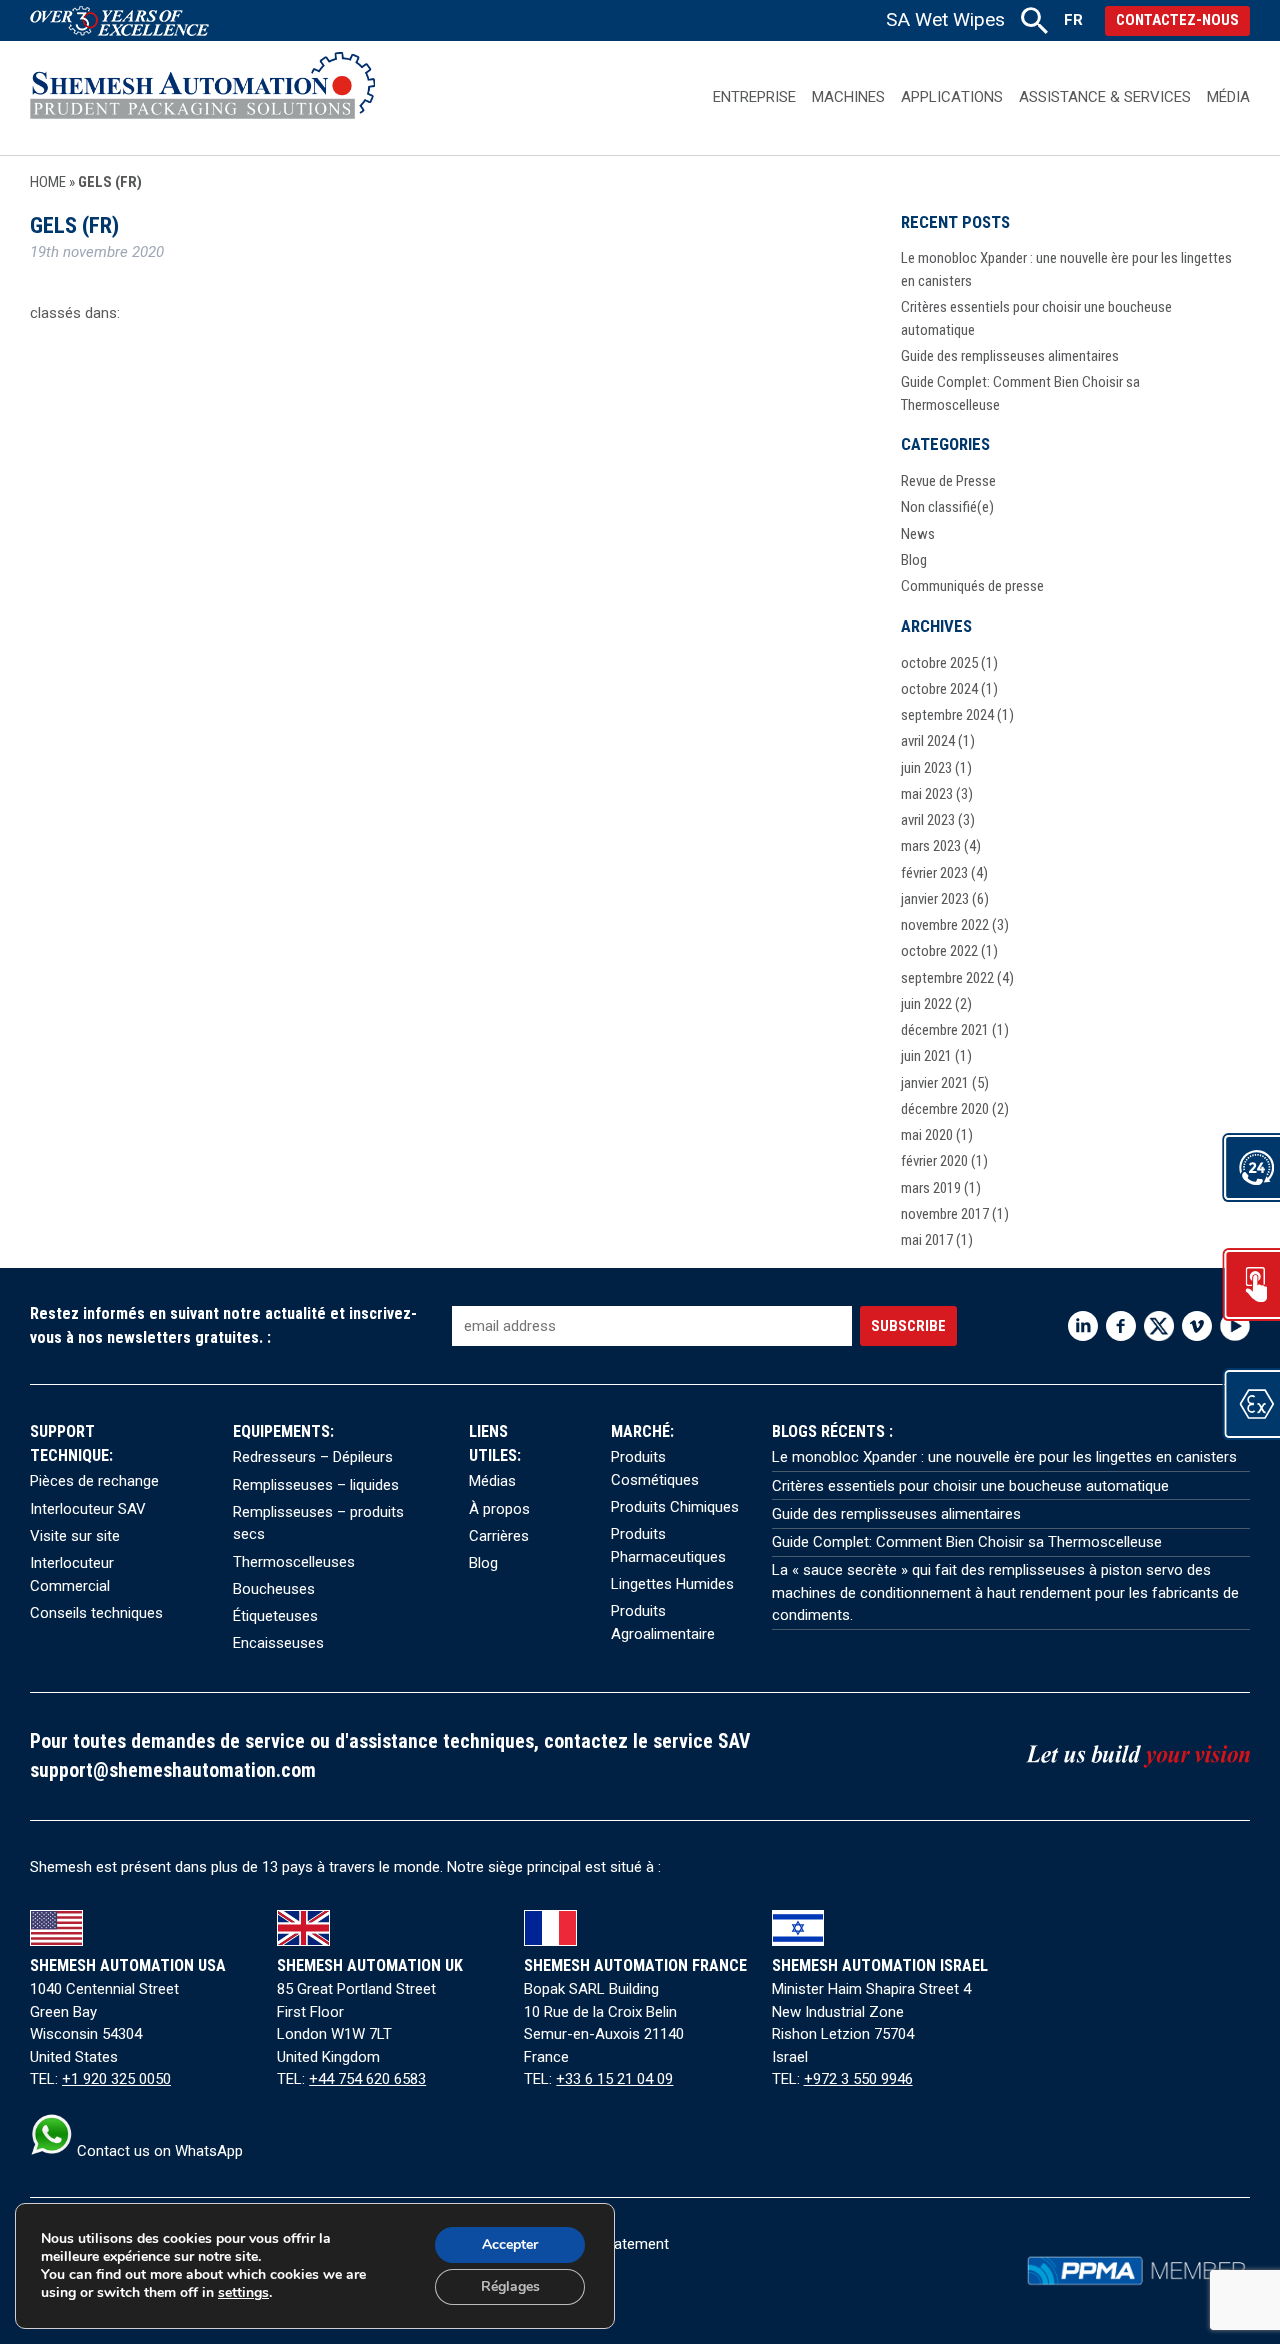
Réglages (510, 2286)
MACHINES (848, 97)
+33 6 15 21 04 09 (614, 2079)
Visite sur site (75, 1536)
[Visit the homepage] (202, 97)
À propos (499, 1509)
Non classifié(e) (947, 507)
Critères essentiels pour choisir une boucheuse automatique (970, 1486)
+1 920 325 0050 (116, 2079)
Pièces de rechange (94, 1481)
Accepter (510, 2244)
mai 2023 (927, 794)
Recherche (1034, 20)
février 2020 (934, 1161)
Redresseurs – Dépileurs (313, 1457)
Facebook (1121, 1326)
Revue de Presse (948, 481)
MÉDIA (1228, 97)
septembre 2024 (947, 715)
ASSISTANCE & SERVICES (1105, 97)
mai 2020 (927, 1135)
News (918, 534)
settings (243, 2293)
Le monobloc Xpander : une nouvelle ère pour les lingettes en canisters (1004, 1457)
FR (1073, 20)
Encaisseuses (278, 1643)
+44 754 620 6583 (367, 2079)
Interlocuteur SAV (88, 1509)
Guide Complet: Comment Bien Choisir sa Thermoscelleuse (967, 1542)
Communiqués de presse (972, 586)
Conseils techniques (96, 1613)
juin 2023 (926, 768)
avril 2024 (928, 741)
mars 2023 (931, 846)
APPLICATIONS (951, 97)
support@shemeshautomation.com (173, 1770)
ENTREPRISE (754, 97)
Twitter (1159, 1326)
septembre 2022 (947, 978)
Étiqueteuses (275, 1616)
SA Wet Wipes (945, 19)
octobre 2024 (939, 689)
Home (48, 182)
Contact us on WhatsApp (158, 2151)
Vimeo (1197, 1326)
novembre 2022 (945, 925)
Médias (492, 1481)
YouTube (1235, 1326)
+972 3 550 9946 (858, 2079)
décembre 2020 (945, 1109)
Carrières (499, 1536)
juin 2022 (926, 1004)
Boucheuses (274, 1589)
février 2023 (934, 873)
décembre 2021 (945, 1030)
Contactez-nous (1177, 20)
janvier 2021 (935, 1083)
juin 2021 (926, 1056)
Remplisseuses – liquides (316, 1485)
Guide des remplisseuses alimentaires (1010, 356)
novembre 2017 (945, 1214)
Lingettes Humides (672, 1584)
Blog (914, 560)
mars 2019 (931, 1188)
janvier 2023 (935, 899)
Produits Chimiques (675, 1507)
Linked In (1083, 1326)
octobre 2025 (939, 663)
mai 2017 (927, 1240)
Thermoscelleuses (294, 1562)
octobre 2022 (939, 951)
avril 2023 (928, 820)
